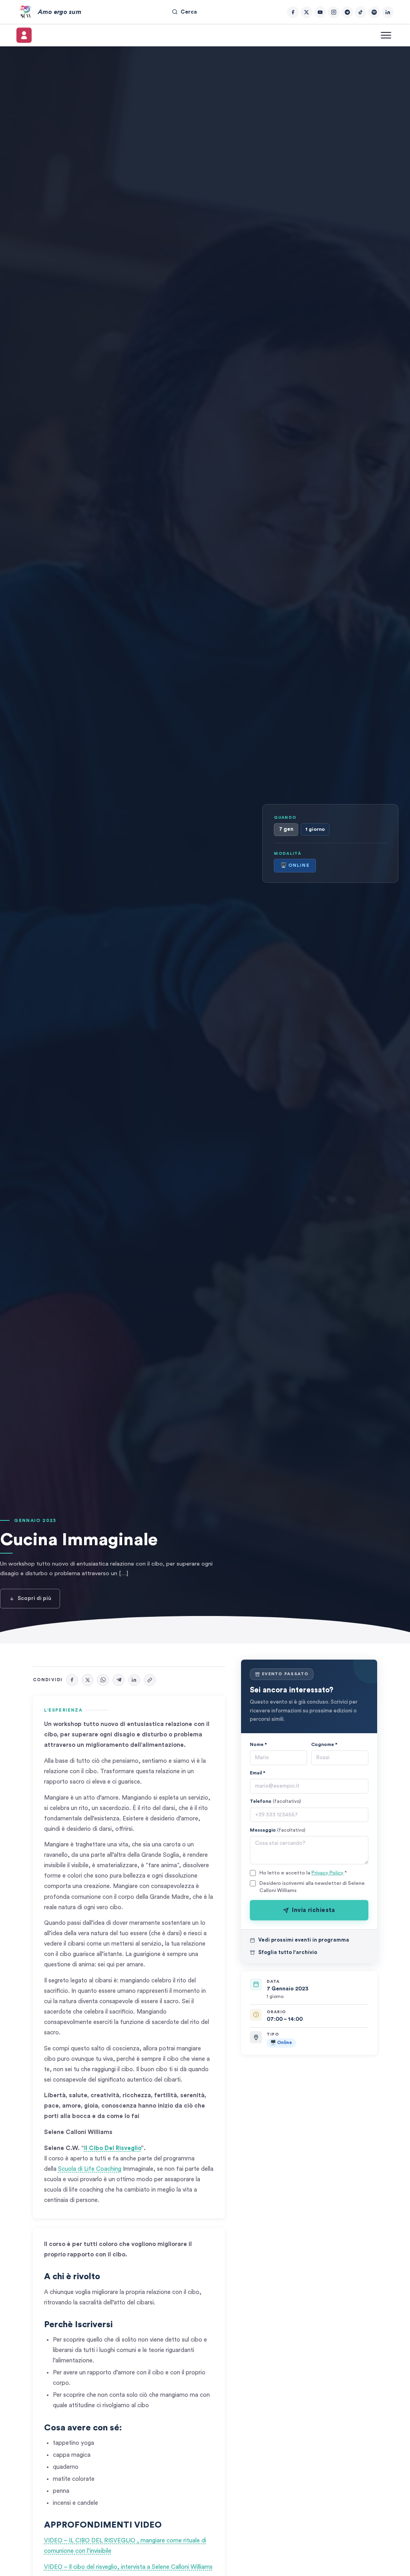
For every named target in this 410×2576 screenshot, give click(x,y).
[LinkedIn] (388, 12)
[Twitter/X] (306, 12)
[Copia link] (150, 1680)
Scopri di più (34, 1598)
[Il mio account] (24, 35)
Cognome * (324, 1744)
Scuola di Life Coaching (90, 2169)
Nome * (258, 1744)
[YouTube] (320, 12)
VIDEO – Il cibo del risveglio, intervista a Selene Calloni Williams (128, 2567)
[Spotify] (374, 12)
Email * (258, 1773)
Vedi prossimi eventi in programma (304, 1940)
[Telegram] (347, 12)
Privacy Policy (328, 1873)
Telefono (275, 1801)
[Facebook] (293, 12)
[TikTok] (361, 12)
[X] (88, 1680)
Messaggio (278, 1830)
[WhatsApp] (103, 1680)
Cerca (189, 12)
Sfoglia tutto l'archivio (288, 1952)
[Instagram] (334, 12)
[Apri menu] (386, 35)
